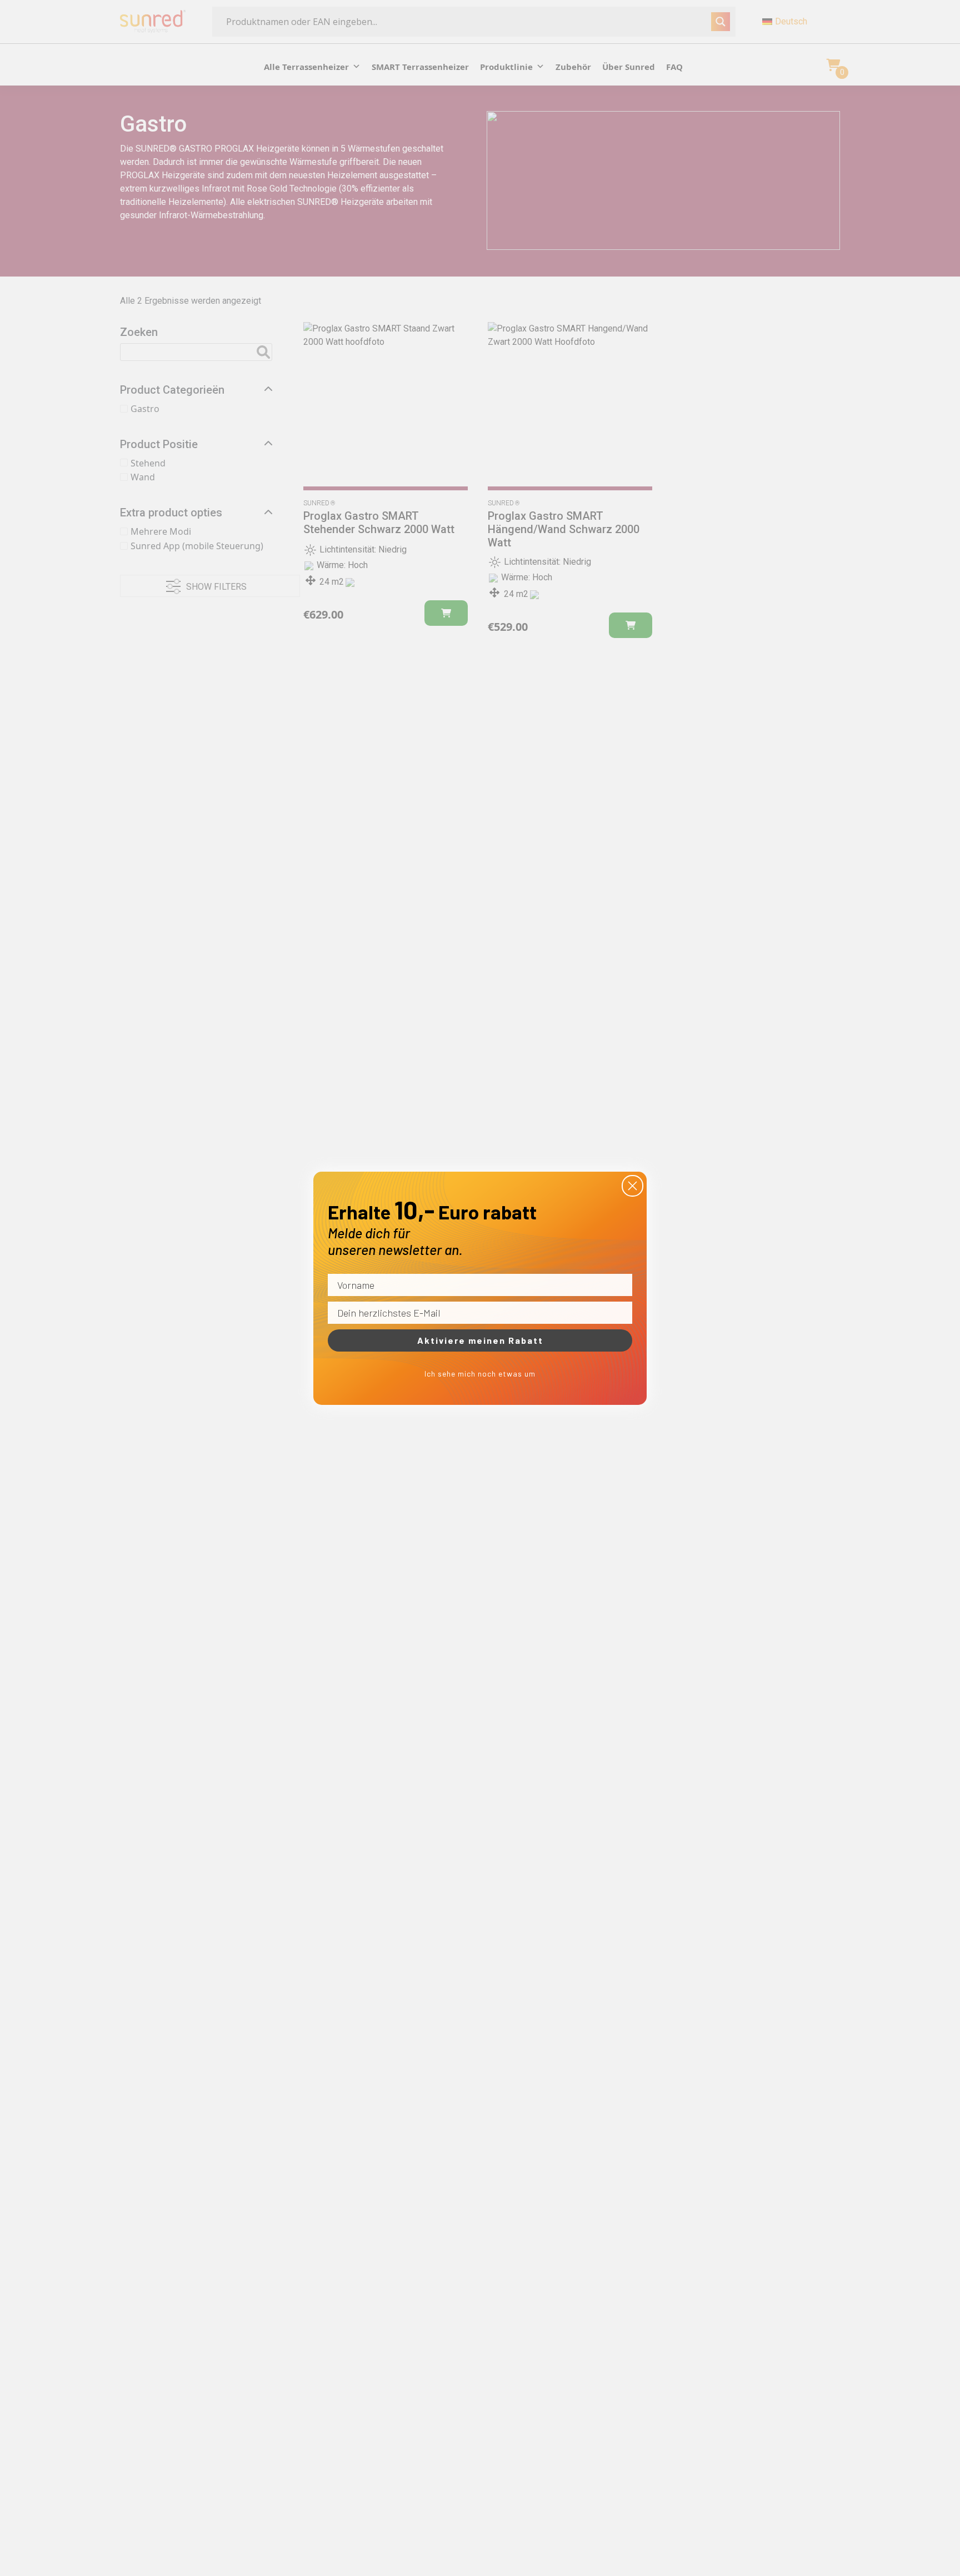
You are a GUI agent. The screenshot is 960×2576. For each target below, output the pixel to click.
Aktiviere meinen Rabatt (480, 1340)
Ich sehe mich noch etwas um (480, 1374)
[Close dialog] (632, 1186)
